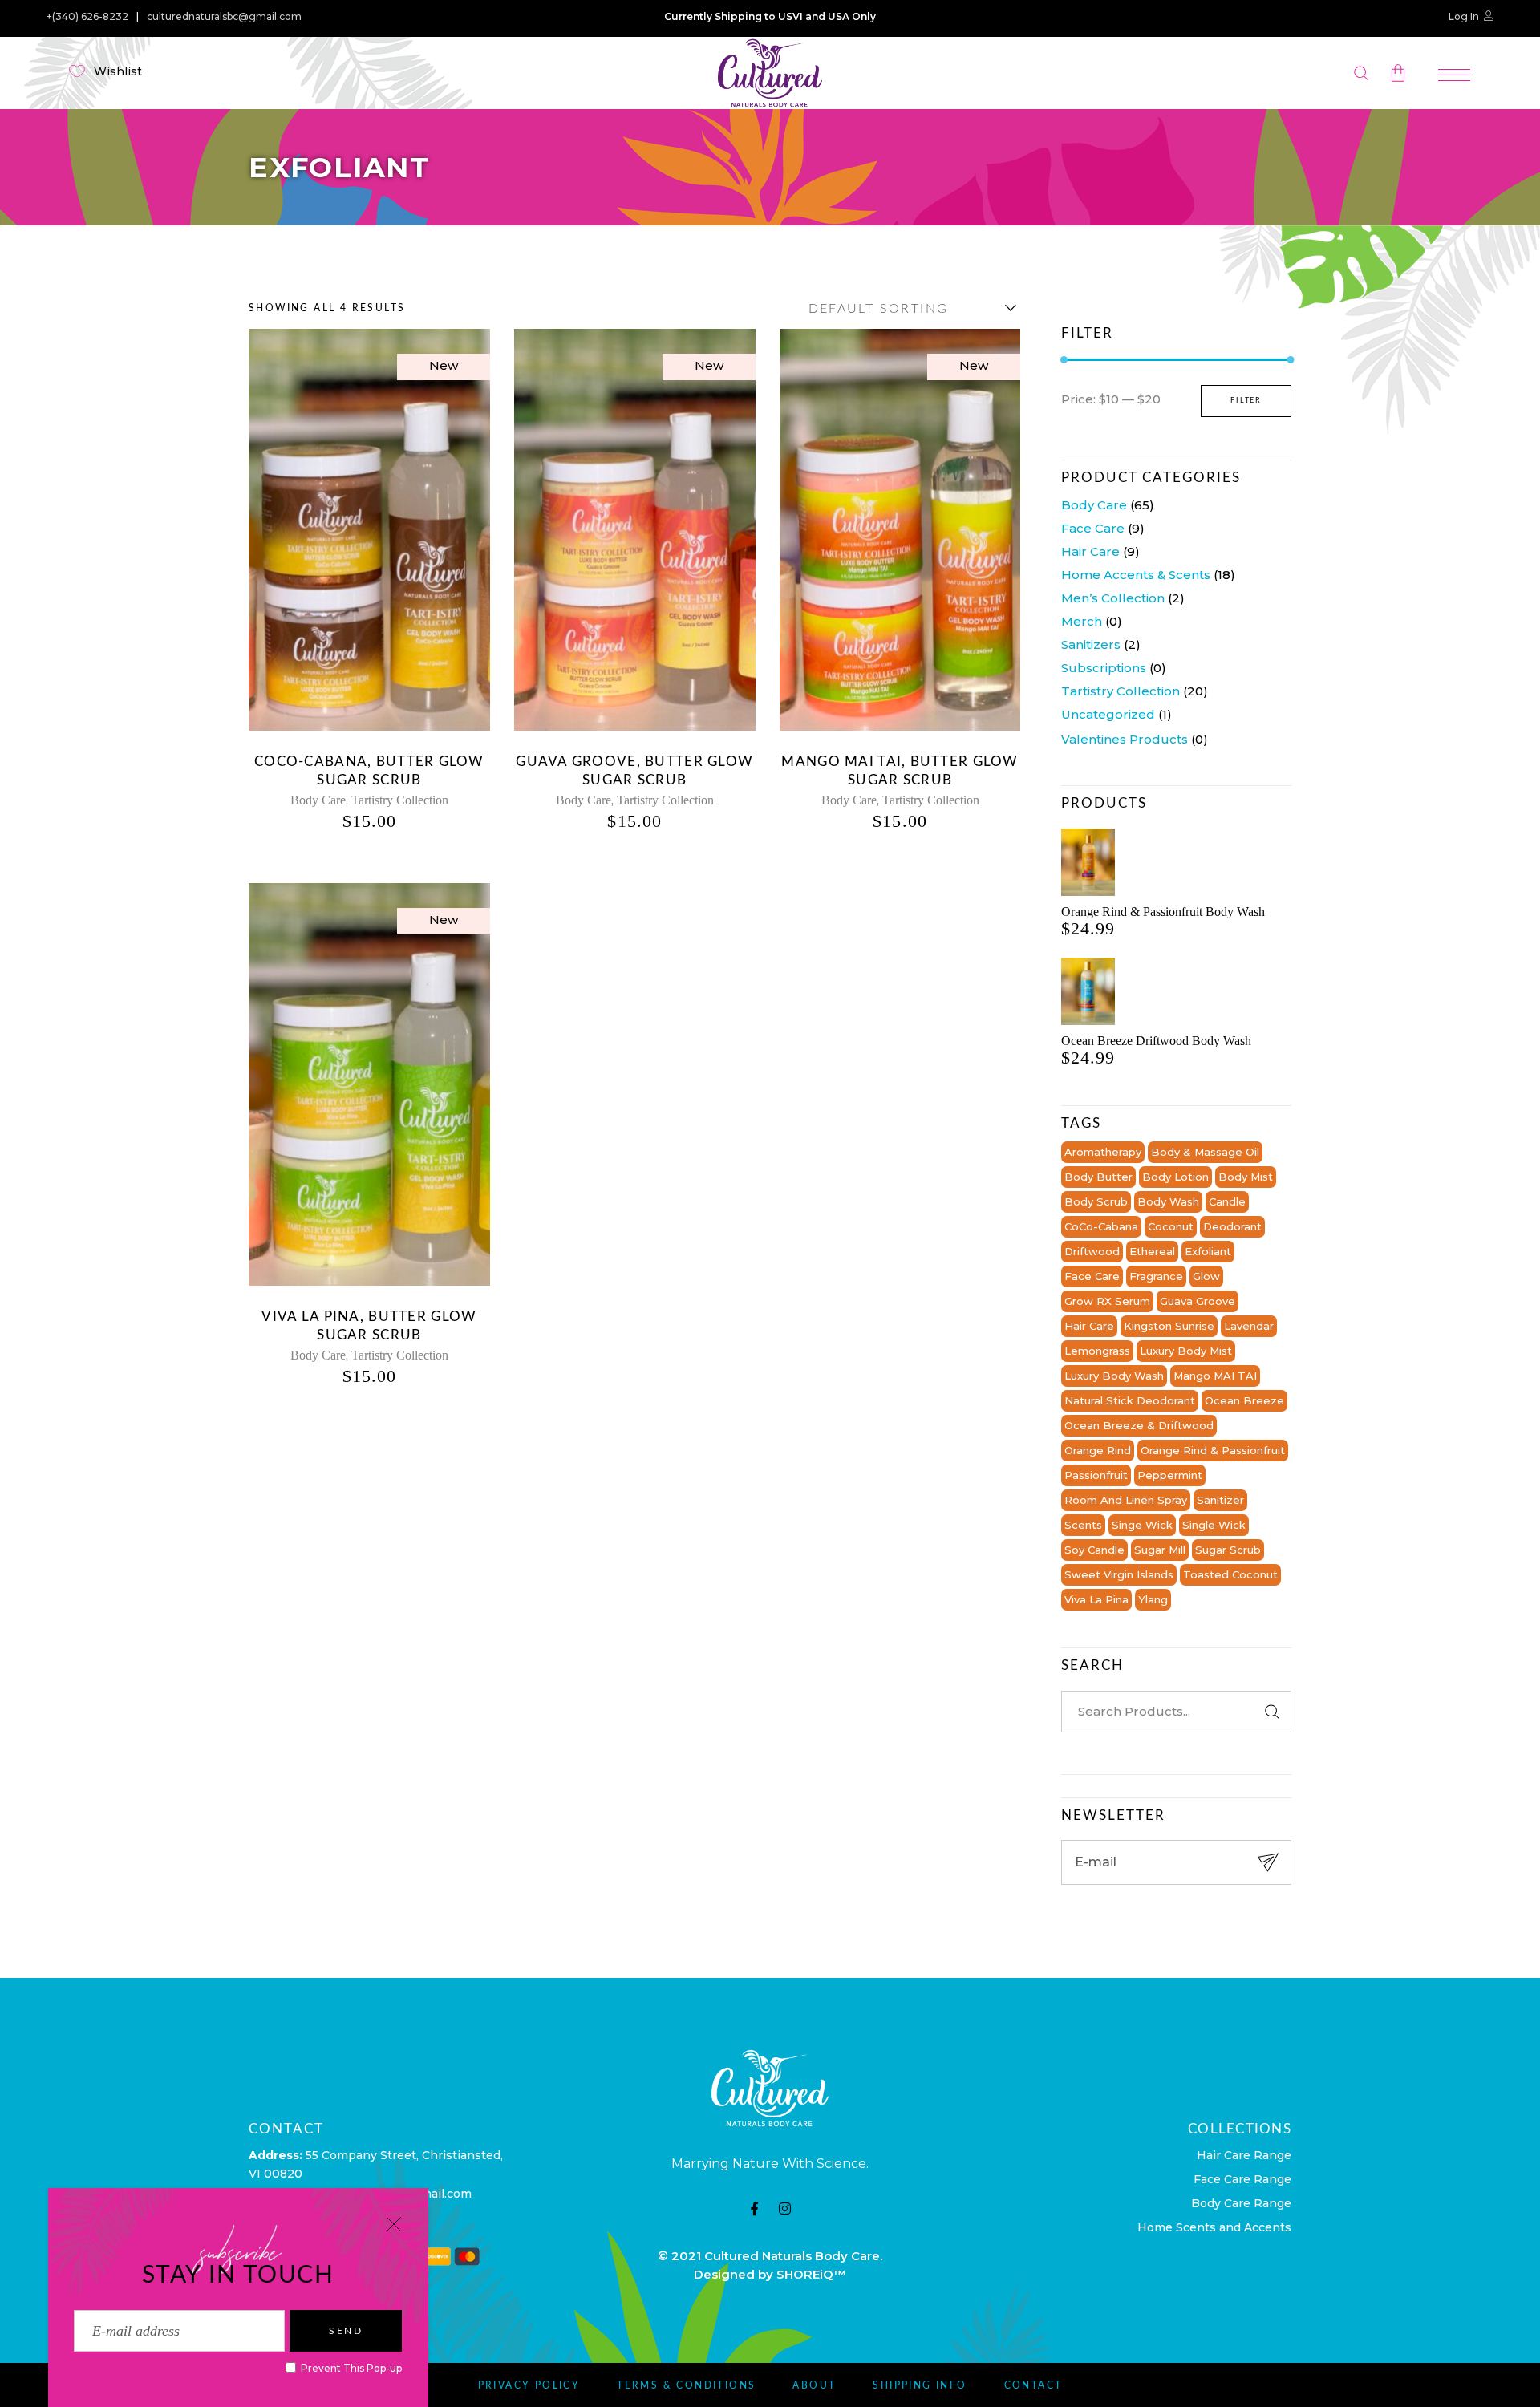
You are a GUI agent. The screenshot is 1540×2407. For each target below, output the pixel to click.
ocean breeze (1244, 1400)
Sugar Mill (1160, 1550)
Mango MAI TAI (1215, 1376)
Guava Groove (1198, 1301)
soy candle (1094, 1550)
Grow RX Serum (1107, 1301)
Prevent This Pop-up (350, 2368)
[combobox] (909, 308)
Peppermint (1170, 1475)
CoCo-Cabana (1101, 1226)
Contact (1033, 2385)
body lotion (1175, 1177)
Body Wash (1168, 1201)
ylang (1153, 1599)
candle (1227, 1201)
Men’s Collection (1113, 598)
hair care (1089, 1326)
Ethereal (1152, 1251)
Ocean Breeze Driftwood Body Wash (1156, 1041)
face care (1092, 1276)
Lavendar (1249, 1326)
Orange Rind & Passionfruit (1213, 1450)
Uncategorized (1108, 714)
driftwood (1092, 1251)
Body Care (318, 800)
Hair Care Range (1244, 2155)
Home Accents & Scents (1136, 575)
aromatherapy (1103, 1152)
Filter (1246, 401)
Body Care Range (1241, 2203)
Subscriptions (1104, 668)
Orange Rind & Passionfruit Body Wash (1163, 912)
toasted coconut (1230, 1574)
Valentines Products (1125, 739)
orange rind (1098, 1450)
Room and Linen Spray (1126, 1500)
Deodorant (1232, 1226)
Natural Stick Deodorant (1130, 1400)
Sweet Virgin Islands (1119, 1574)
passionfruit (1096, 1475)
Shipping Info (920, 2385)
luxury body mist (1186, 1351)
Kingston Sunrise (1169, 1326)
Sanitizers (1091, 644)
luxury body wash (1114, 1376)
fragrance (1156, 1276)
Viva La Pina (1096, 1599)
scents (1083, 1525)
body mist (1246, 1177)
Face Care (1093, 528)
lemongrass (1097, 1351)
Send (346, 2331)
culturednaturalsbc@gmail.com (224, 17)
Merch (1082, 621)
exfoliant (1208, 1251)
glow (1206, 1276)
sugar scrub (1228, 1550)
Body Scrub (1096, 1201)
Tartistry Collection (400, 800)
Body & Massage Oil (1205, 1152)
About (814, 2385)
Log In (1464, 16)
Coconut (1171, 1226)
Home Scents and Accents (1214, 2227)
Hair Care (1090, 551)
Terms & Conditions (686, 2385)
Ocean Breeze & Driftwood (1139, 1425)
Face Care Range (1242, 2179)
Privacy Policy (529, 2385)
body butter (1098, 1177)
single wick (1214, 1525)
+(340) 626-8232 (87, 17)
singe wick (1142, 1525)
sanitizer (1220, 1500)
